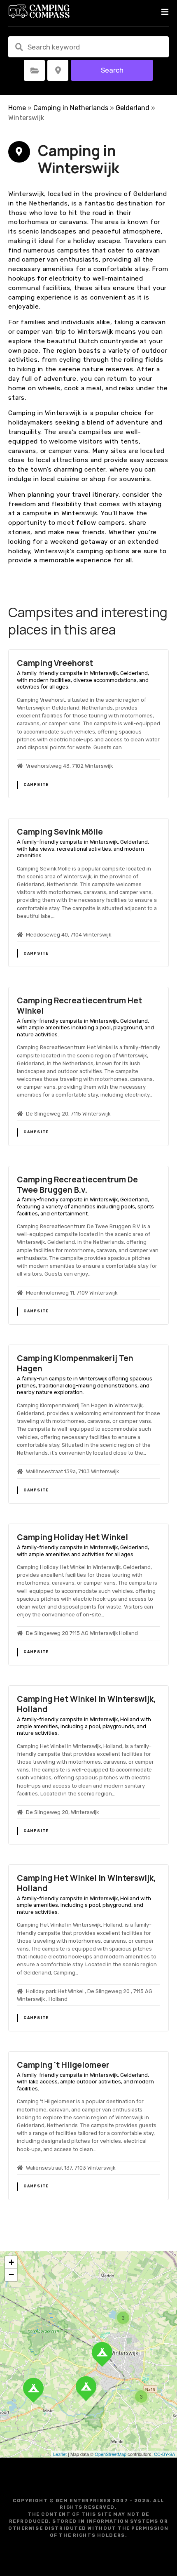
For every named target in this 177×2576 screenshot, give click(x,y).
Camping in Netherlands (71, 108)
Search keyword (19, 47)
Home (17, 108)
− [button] (11, 2275)
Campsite (36, 785)
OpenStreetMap (111, 2454)
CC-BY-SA (164, 2454)
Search (112, 70)
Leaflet (60, 2454)
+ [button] (11, 2262)
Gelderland (133, 108)
